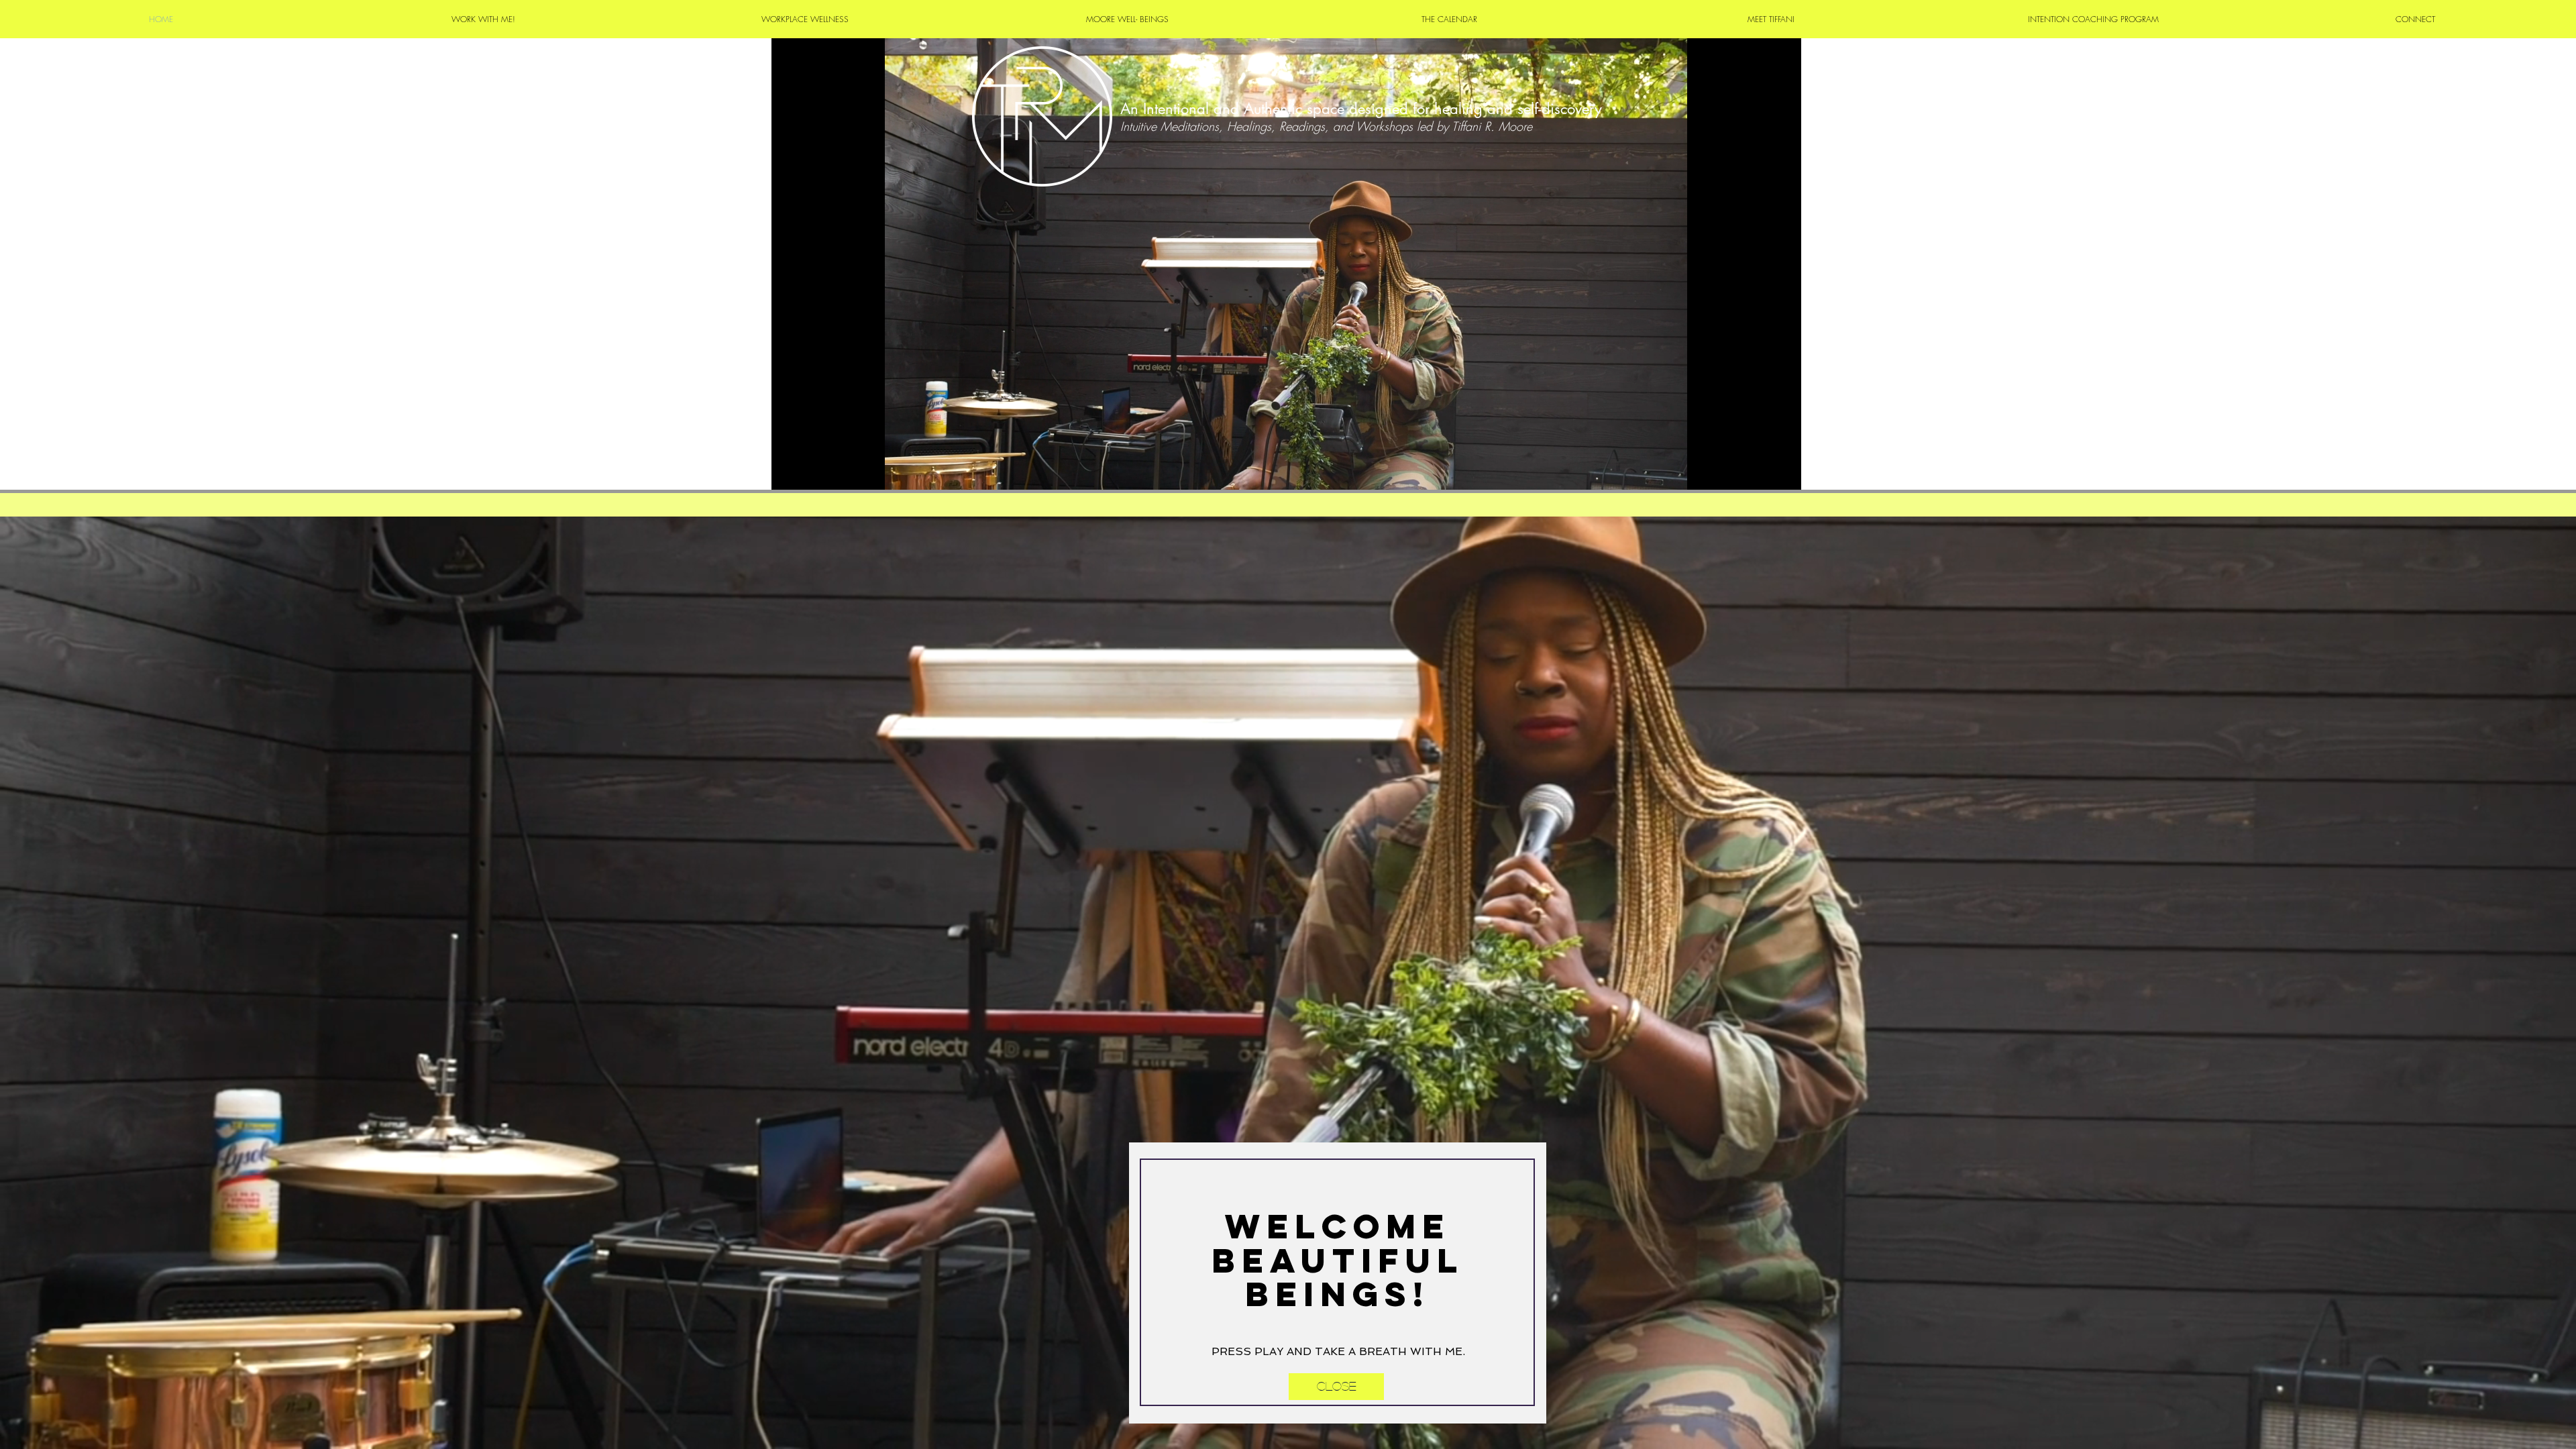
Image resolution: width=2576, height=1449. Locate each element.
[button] (1336, 1387)
